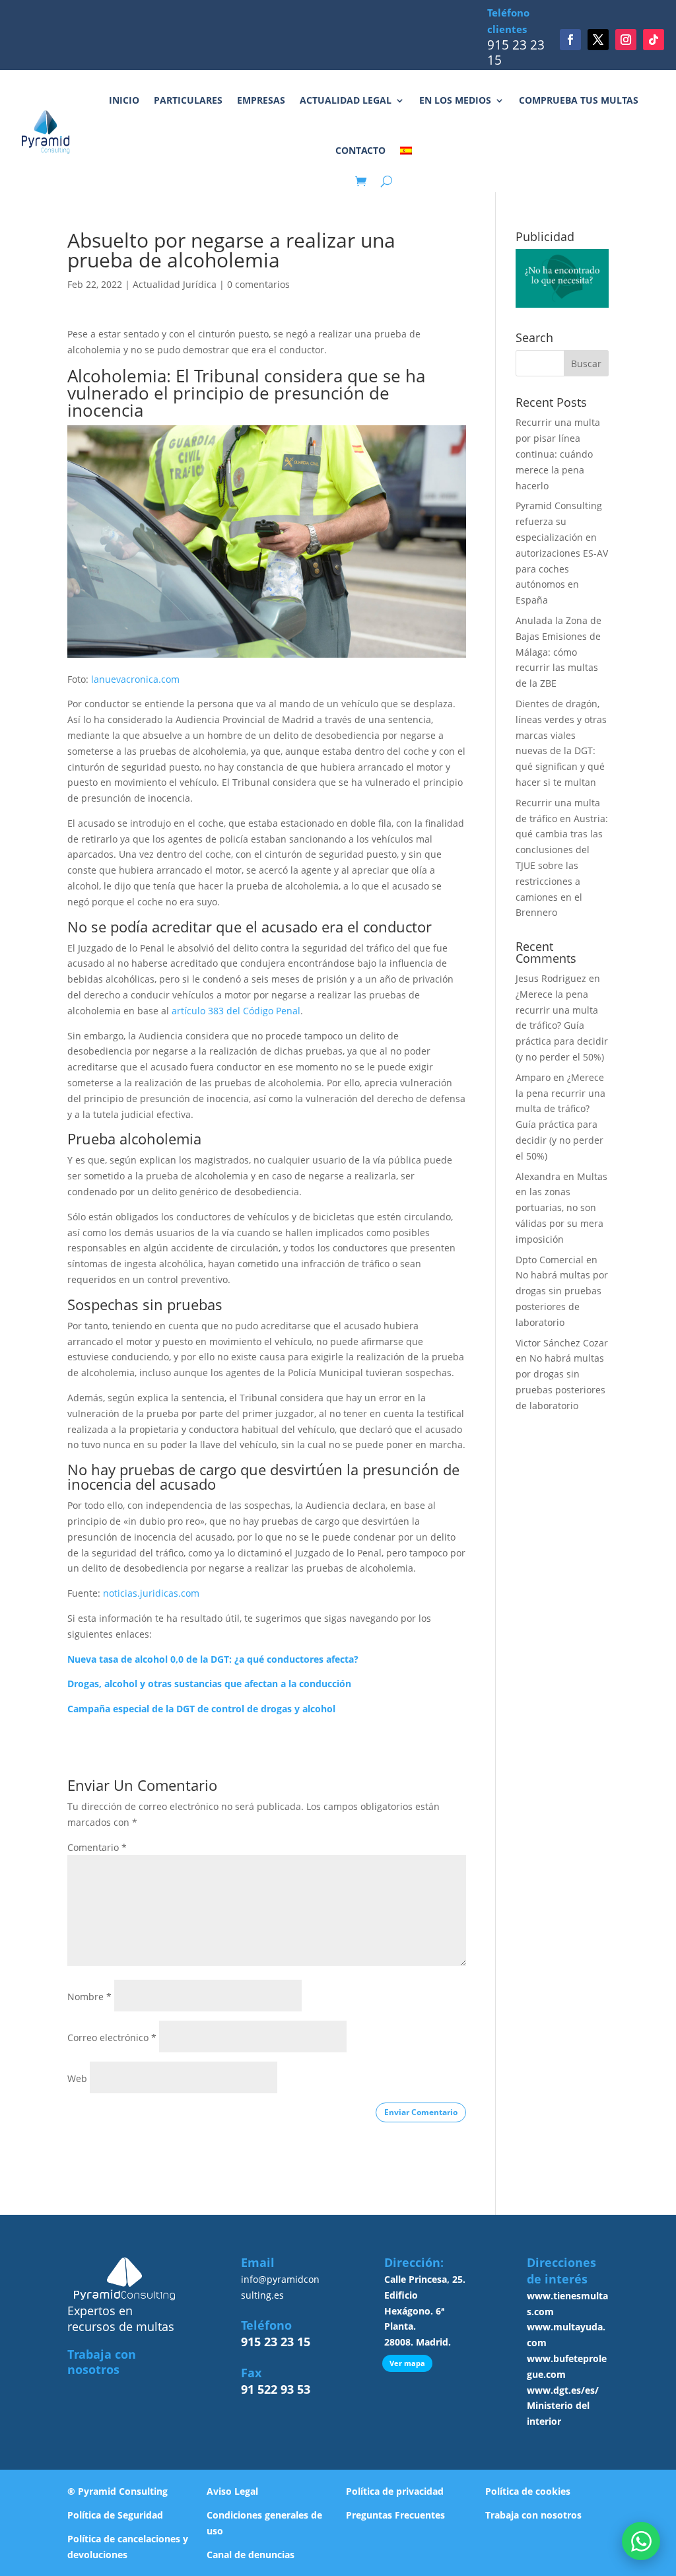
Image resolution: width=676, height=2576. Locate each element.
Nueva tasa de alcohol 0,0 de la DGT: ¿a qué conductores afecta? (213, 1659)
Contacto (360, 150)
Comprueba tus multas (579, 100)
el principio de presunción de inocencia (228, 401)
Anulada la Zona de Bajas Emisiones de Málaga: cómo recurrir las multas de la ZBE (558, 652)
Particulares (188, 100)
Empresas (261, 100)
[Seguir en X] (598, 40)
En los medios (455, 100)
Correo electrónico (112, 2037)
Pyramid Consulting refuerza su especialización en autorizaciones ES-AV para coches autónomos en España (562, 553)
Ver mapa (407, 2363)
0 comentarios (258, 284)
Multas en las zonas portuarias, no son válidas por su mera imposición (561, 1208)
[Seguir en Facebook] (570, 40)
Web (77, 2078)
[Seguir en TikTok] (654, 40)
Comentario (97, 1847)
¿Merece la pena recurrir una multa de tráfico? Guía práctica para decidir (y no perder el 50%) (562, 1026)
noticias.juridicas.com (151, 1593)
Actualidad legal (346, 100)
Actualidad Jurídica (175, 284)
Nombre (89, 1997)
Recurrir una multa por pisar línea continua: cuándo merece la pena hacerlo (558, 454)
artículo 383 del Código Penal (236, 1011)
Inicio (124, 100)
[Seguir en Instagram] (626, 40)
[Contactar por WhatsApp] (641, 2541)
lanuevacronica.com (134, 679)
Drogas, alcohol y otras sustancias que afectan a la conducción (209, 1684)
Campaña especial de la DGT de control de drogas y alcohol (201, 1709)
